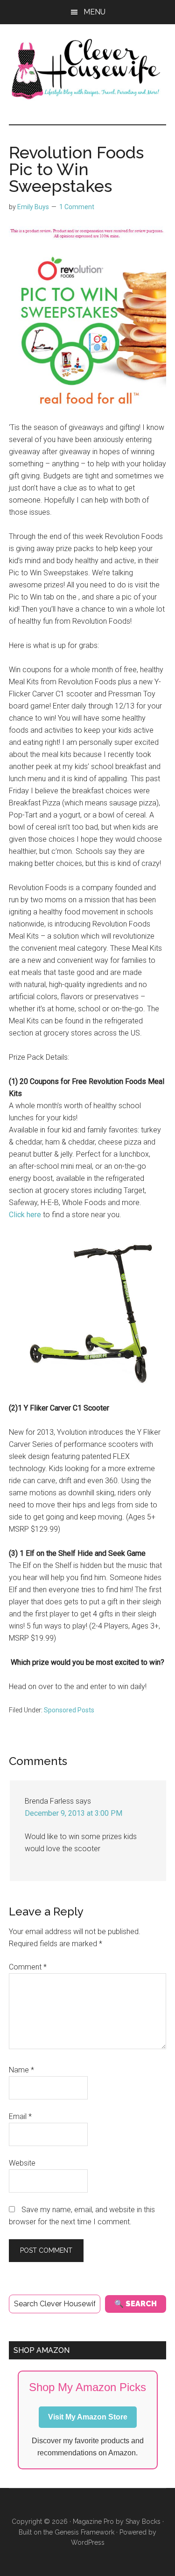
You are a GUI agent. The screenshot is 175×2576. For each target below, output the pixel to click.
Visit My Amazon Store (88, 2417)
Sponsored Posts (69, 1710)
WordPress (88, 2542)
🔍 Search (136, 2304)
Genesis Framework (84, 2532)
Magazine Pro (93, 2521)
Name (21, 2070)
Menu (94, 12)
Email (20, 2116)
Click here (25, 1215)
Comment (28, 1967)
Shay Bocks (143, 2521)
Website (22, 2163)
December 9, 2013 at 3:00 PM (73, 1813)
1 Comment (77, 207)
